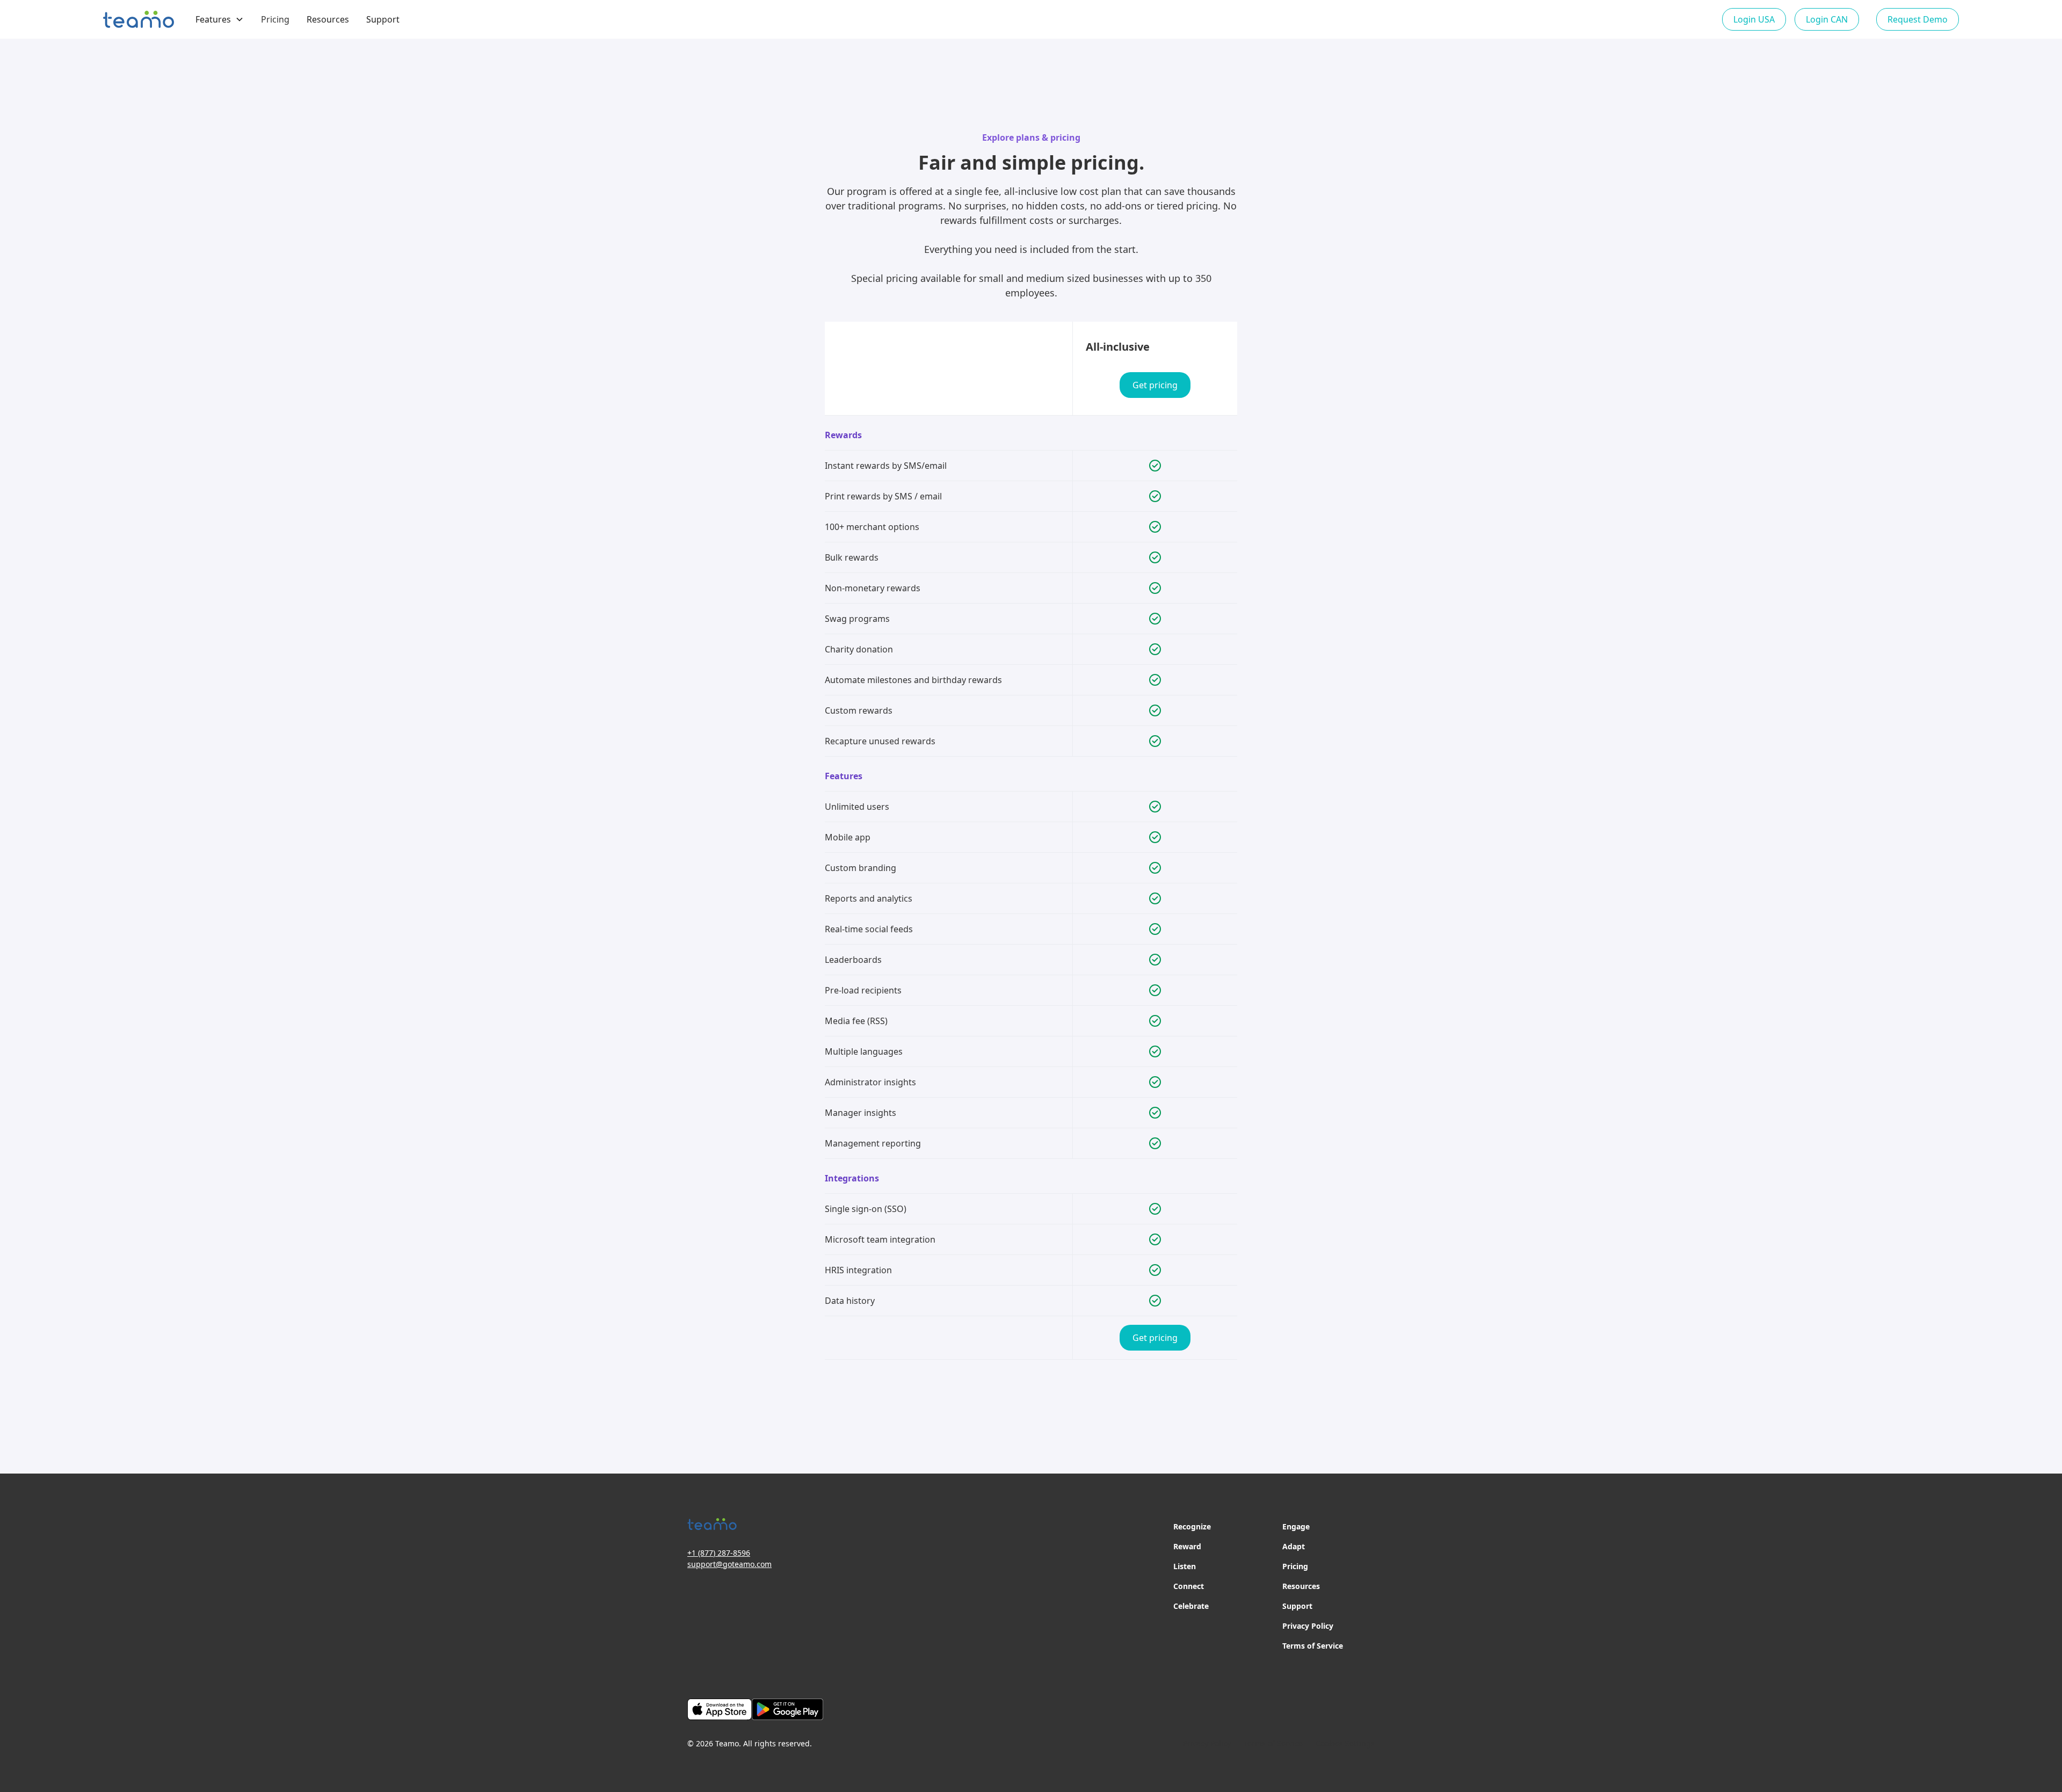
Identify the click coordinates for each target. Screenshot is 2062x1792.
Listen (1185, 1566)
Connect (1189, 1586)
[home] (139, 19)
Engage (1296, 1526)
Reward (1187, 1546)
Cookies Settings (1345, 1743)
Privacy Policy (1308, 1626)
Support (383, 19)
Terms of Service (1313, 1646)
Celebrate (1191, 1606)
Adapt (1294, 1546)
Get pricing (1155, 385)
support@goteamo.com (729, 1564)
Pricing (275, 19)
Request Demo (1918, 19)
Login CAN (1827, 19)
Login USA (1754, 19)
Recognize (1192, 1526)
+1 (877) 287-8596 (719, 1553)
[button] (220, 19)
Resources (328, 19)
